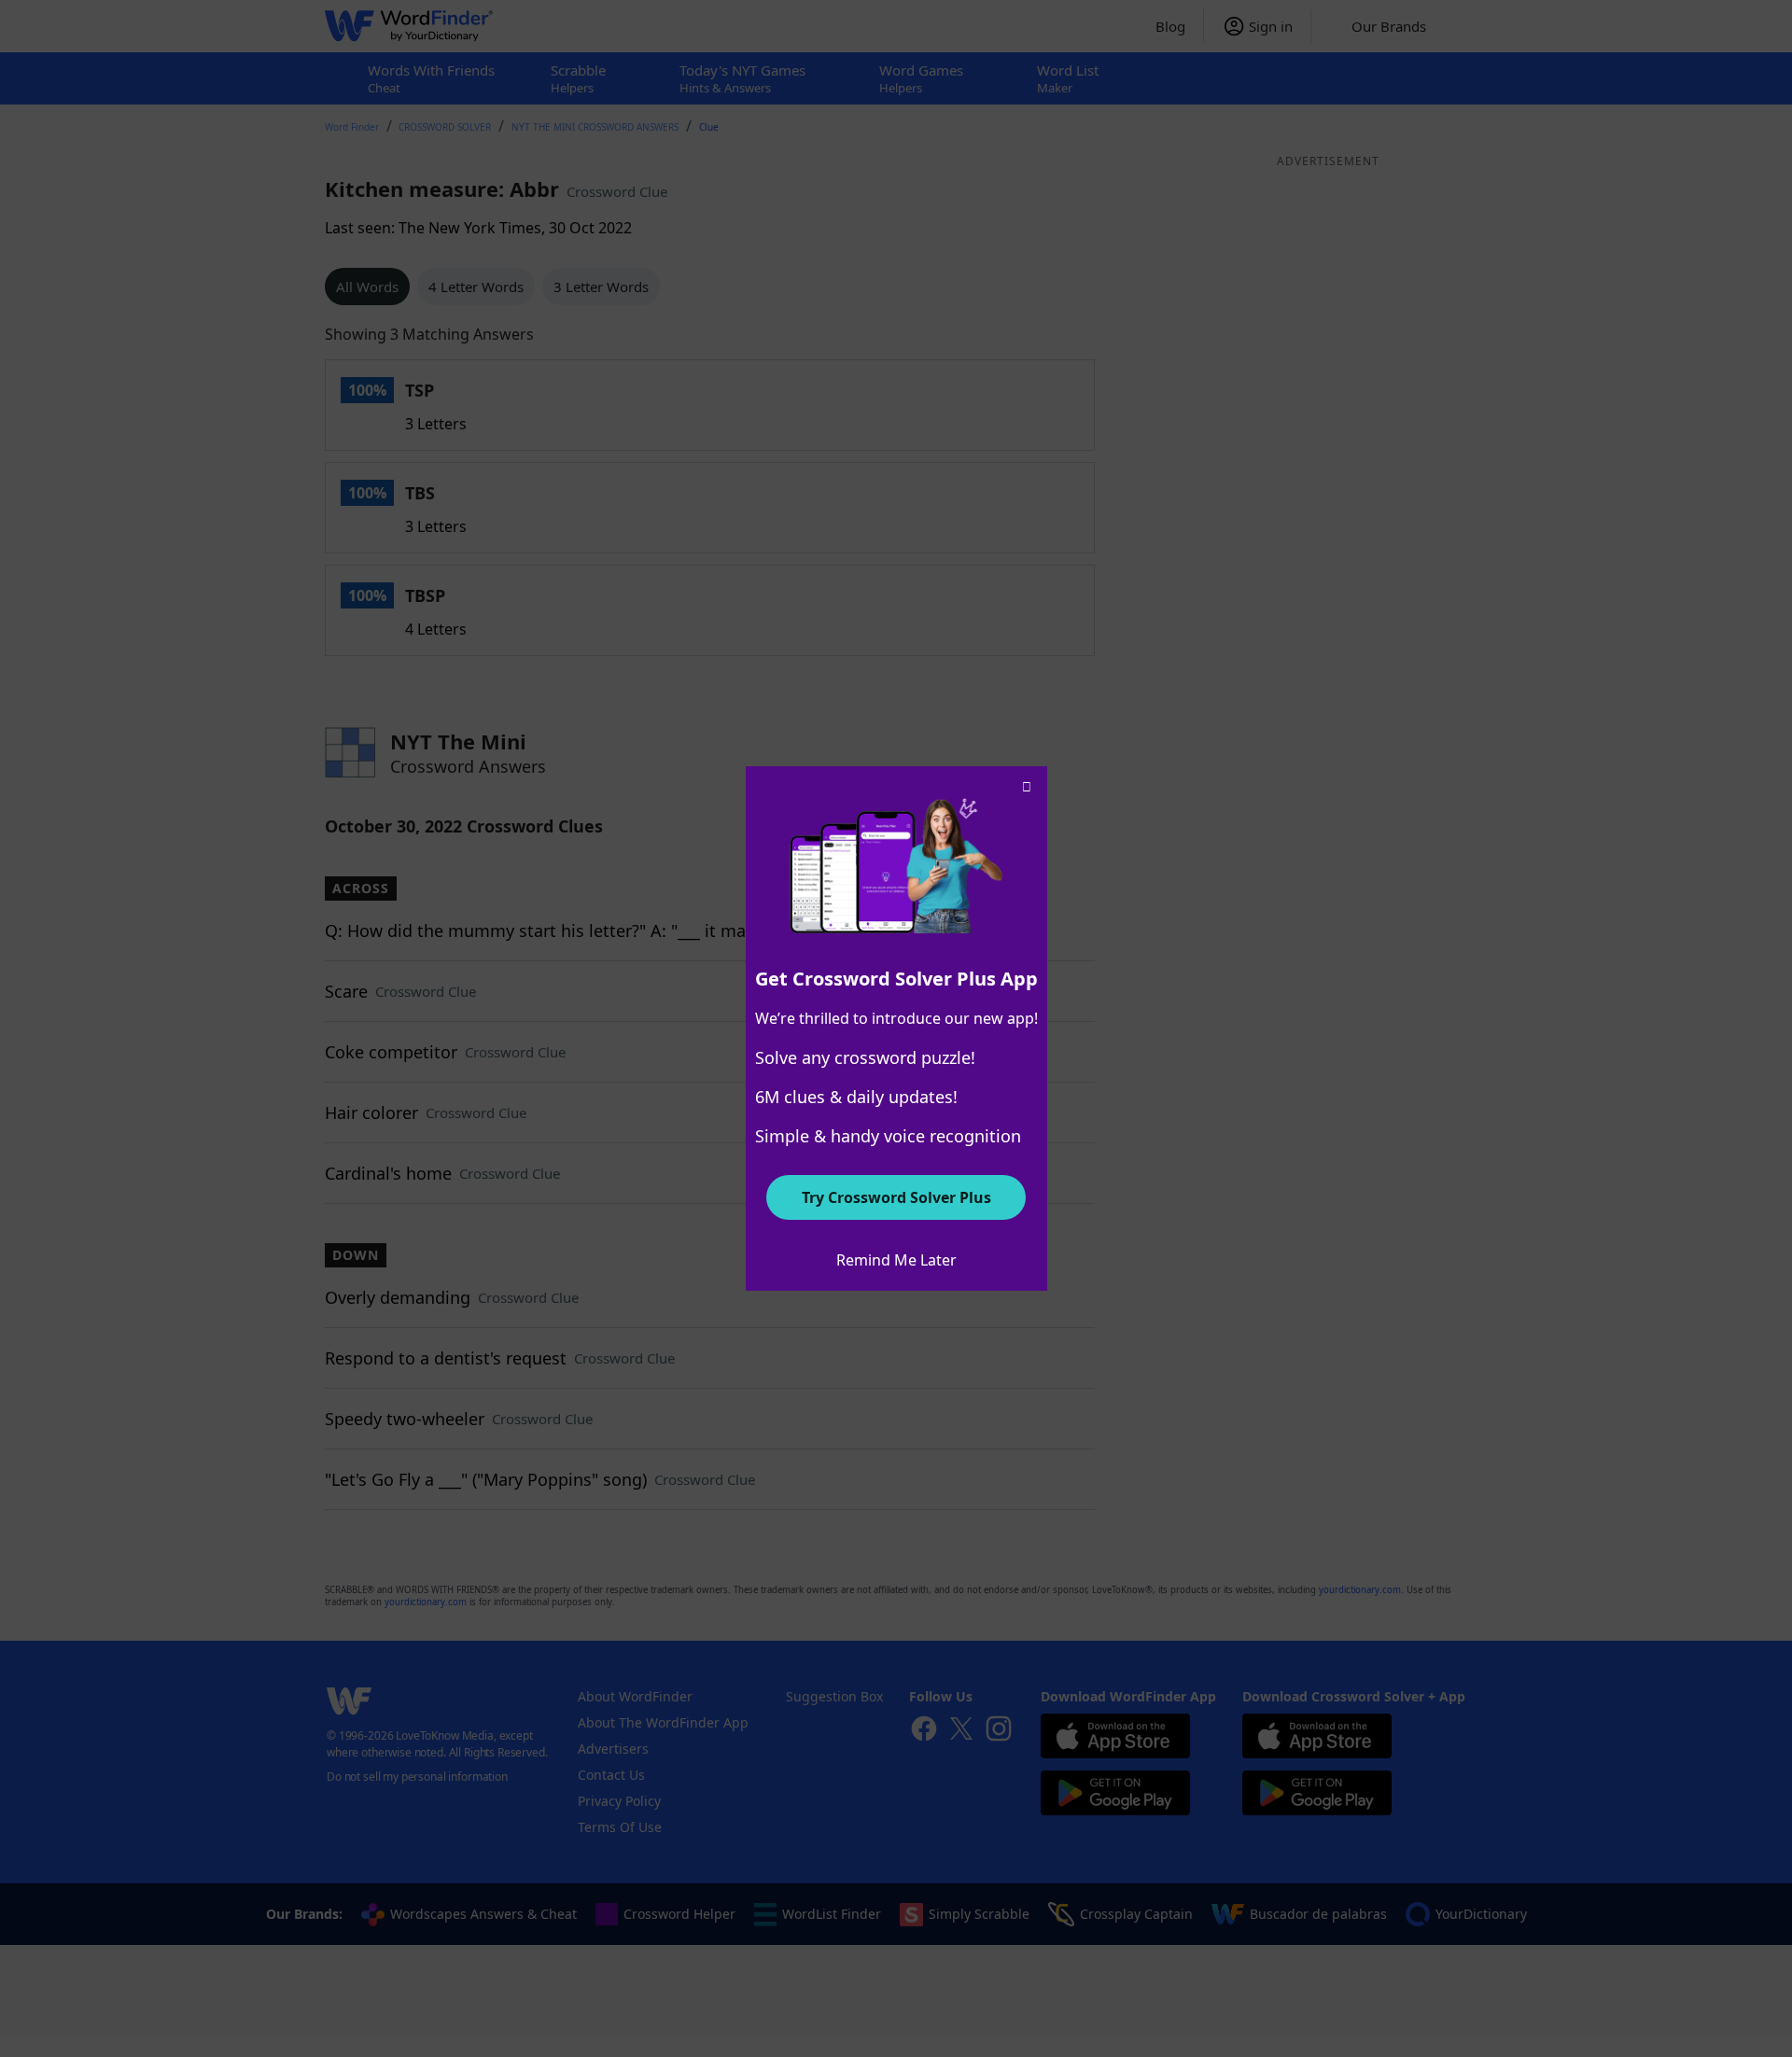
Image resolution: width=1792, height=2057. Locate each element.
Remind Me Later (896, 1260)
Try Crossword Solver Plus (896, 1197)
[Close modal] (1027, 787)
